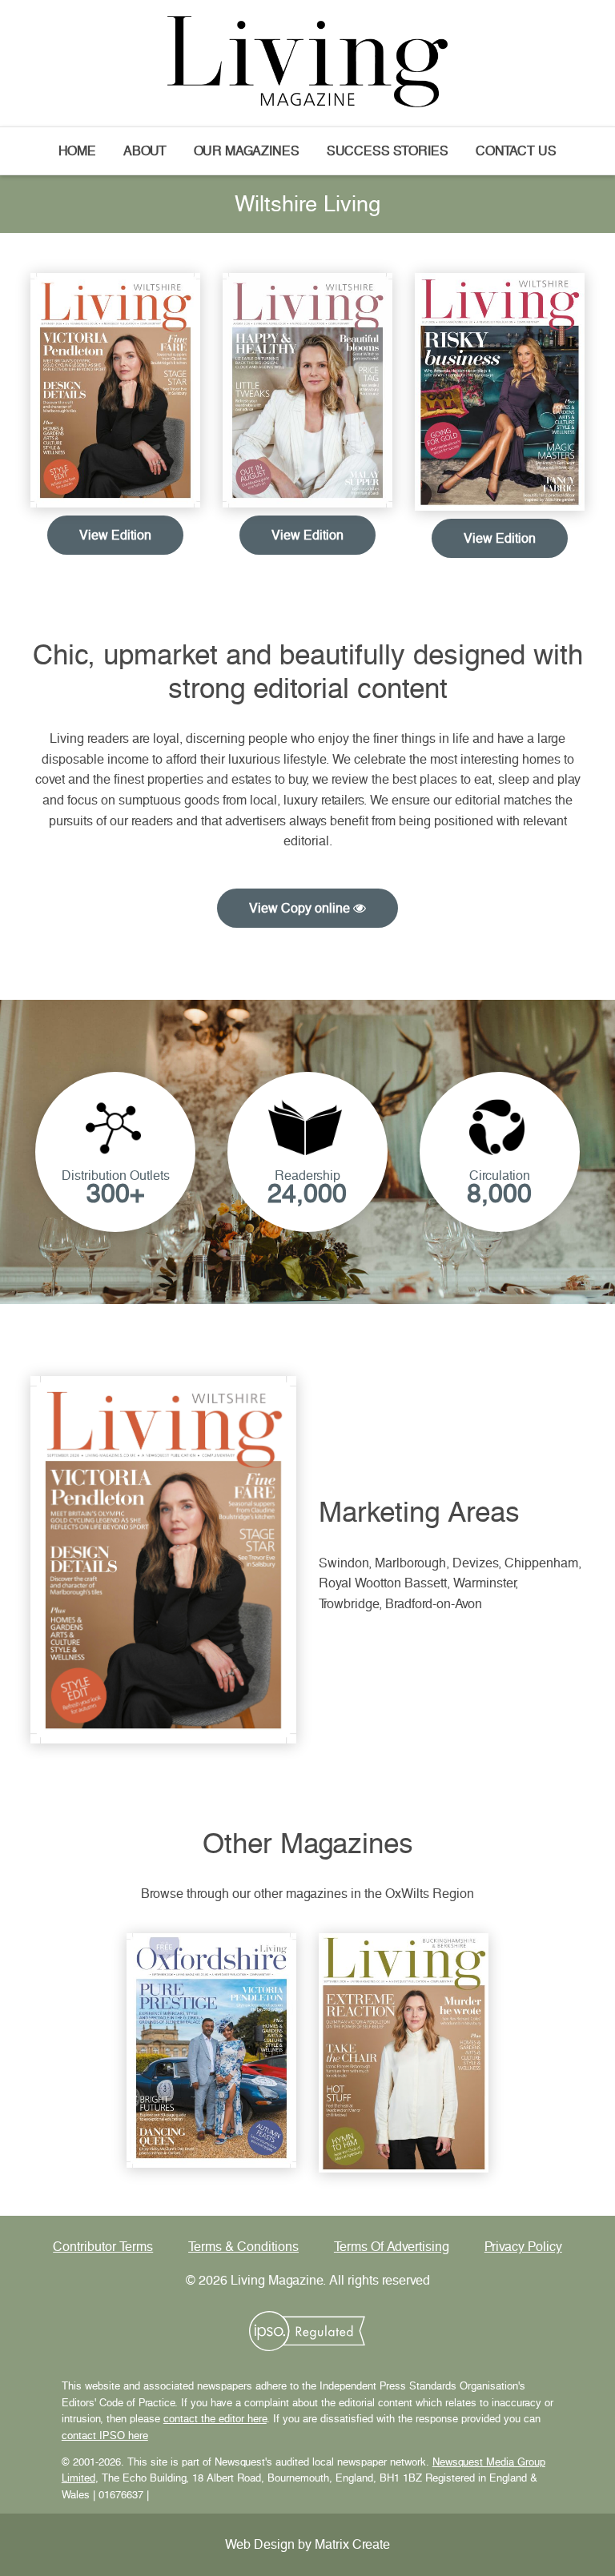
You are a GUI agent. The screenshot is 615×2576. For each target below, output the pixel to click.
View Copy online (301, 908)
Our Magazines (247, 151)
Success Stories (388, 151)
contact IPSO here (105, 2436)
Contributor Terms (103, 2247)
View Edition (115, 535)
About (145, 151)
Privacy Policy (523, 2247)
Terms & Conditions (243, 2247)
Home (77, 151)
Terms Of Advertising (392, 2247)
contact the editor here (215, 2419)
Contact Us (516, 151)
